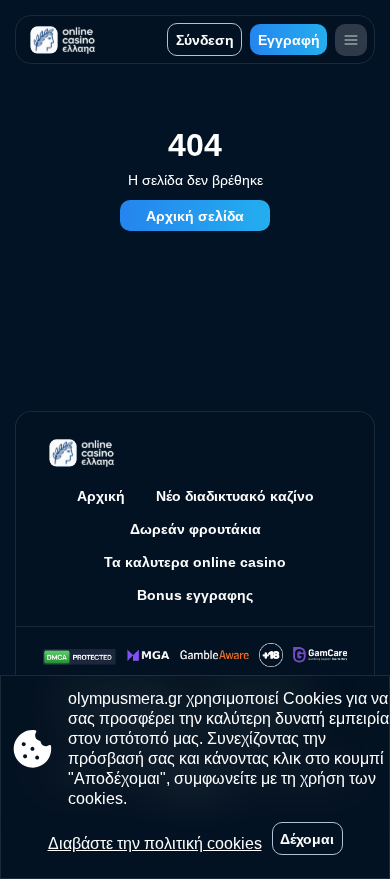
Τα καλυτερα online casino (195, 562)
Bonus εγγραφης (195, 595)
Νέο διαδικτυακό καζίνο (235, 496)
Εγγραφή (289, 40)
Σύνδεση (205, 40)
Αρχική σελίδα (195, 216)
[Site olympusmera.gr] (65, 39)
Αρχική (101, 496)
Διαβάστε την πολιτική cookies (155, 843)
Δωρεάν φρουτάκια (195, 529)
